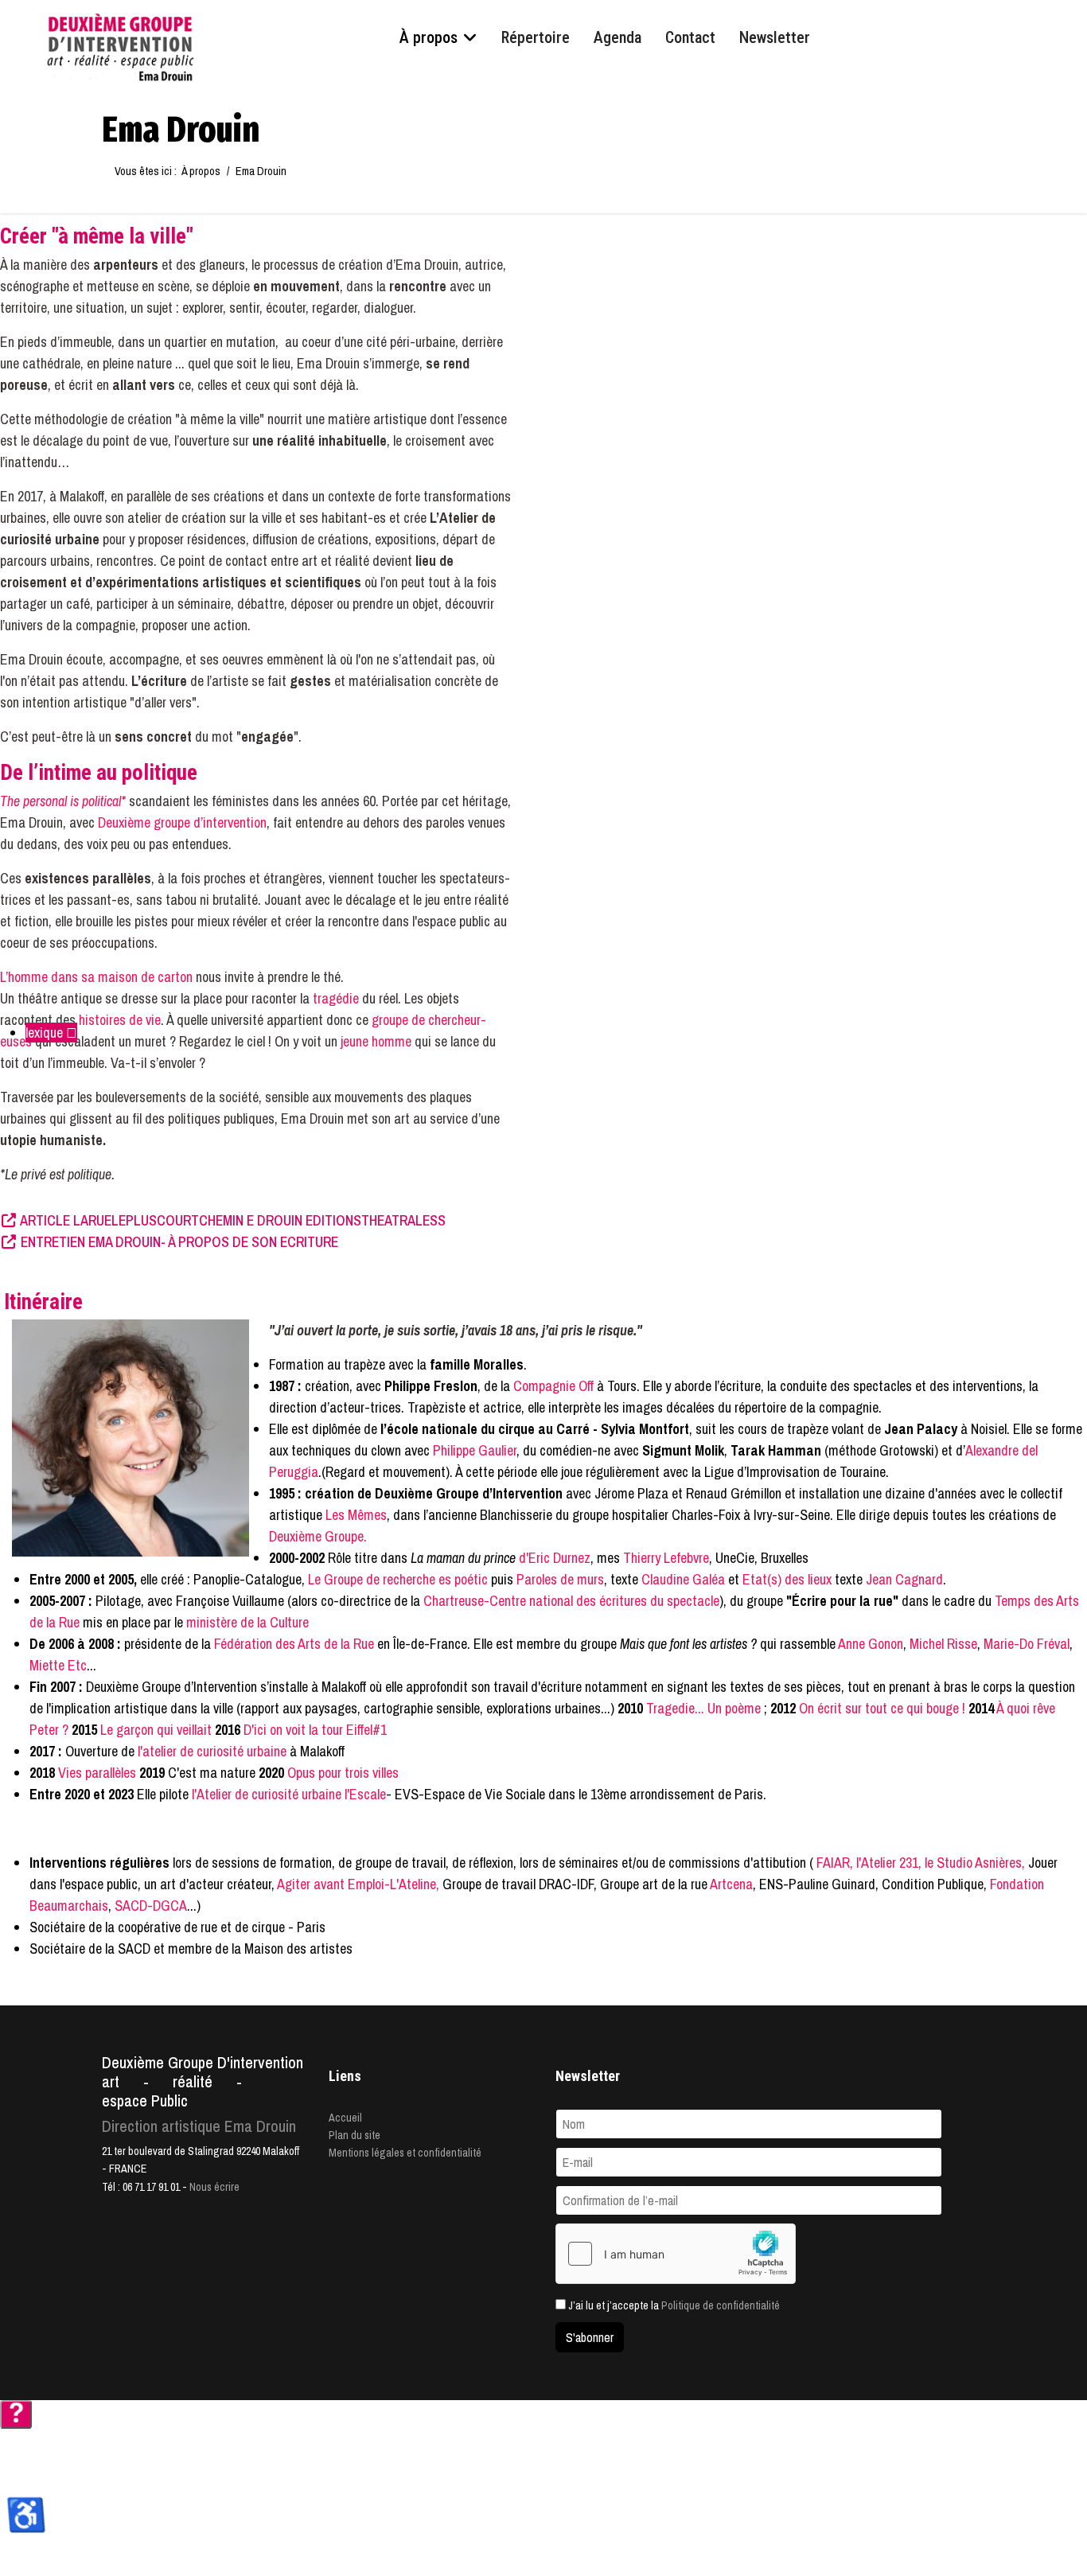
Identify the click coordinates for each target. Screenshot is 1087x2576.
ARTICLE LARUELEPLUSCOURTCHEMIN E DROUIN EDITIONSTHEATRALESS (232, 1220)
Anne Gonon (871, 1644)
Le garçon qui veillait (156, 1730)
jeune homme (376, 1041)
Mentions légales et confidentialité (405, 2153)
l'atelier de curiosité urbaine (212, 1751)
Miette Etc (58, 1665)
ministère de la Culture (247, 1622)
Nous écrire (214, 2187)
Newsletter (775, 37)
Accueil (345, 2118)
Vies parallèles (95, 1773)
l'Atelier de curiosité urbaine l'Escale (289, 1794)
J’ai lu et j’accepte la (673, 2305)
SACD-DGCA (151, 1906)
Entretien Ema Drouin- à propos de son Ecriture (178, 1242)
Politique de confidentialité (721, 2305)
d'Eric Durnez (555, 1558)
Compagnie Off (555, 1386)
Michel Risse (943, 1644)
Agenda (618, 37)
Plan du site (355, 2135)
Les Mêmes (356, 1515)
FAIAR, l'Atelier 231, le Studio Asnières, (921, 1863)
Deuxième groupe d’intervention (182, 822)
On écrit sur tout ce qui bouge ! (882, 1708)
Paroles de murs (560, 1579)
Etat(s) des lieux (787, 1579)
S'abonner (590, 2337)
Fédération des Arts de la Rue (294, 1644)
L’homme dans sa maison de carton (96, 977)
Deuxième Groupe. (318, 1536)
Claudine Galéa (683, 1579)
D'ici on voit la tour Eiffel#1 (315, 1730)
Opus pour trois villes (343, 1773)
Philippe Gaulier (475, 1450)
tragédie (337, 998)
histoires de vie (120, 1020)
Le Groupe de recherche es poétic (399, 1579)
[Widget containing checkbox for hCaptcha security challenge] (676, 2254)
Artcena (731, 1884)
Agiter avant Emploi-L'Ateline (356, 1884)
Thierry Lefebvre (664, 1558)
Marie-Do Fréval (1027, 1644)
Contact (690, 37)
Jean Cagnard (904, 1579)
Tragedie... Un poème (703, 1708)
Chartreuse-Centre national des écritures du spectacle (571, 1601)
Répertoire (536, 37)
